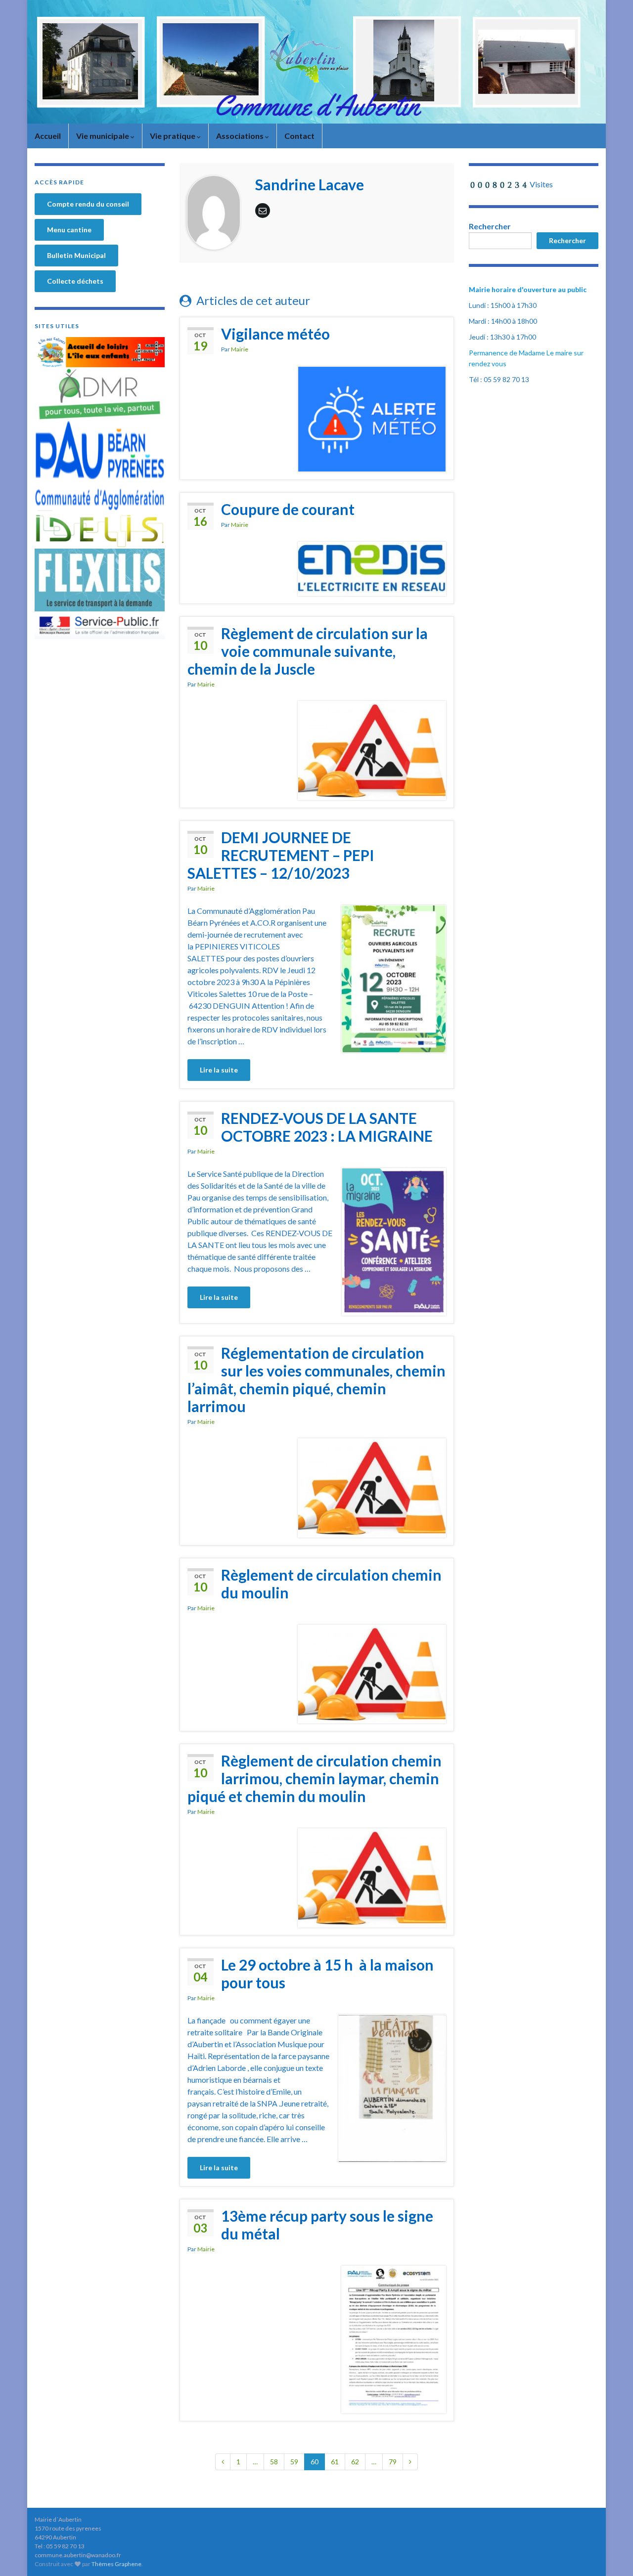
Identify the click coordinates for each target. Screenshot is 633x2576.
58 (274, 2462)
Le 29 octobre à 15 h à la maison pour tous (327, 1974)
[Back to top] (611, 2554)
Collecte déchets (75, 281)
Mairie (240, 349)
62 (355, 2462)
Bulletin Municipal (76, 255)
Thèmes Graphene (116, 2564)
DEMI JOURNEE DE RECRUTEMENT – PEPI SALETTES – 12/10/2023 (281, 855)
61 (335, 2462)
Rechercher (490, 226)
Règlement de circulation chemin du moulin (331, 1584)
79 (393, 2462)
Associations (241, 136)
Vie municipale (103, 136)
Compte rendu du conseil (88, 204)
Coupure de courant (288, 509)
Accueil (48, 136)
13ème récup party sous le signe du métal (327, 2225)
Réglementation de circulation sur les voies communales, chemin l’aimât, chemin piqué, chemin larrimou (316, 1379)
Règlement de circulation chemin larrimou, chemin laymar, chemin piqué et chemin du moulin (315, 1778)
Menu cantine (69, 230)
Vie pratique (173, 136)
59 (294, 2462)
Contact (299, 136)
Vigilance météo (275, 334)
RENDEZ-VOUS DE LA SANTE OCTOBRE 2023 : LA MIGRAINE (327, 1127)
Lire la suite (219, 1070)
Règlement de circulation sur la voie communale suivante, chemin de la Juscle (308, 651)
